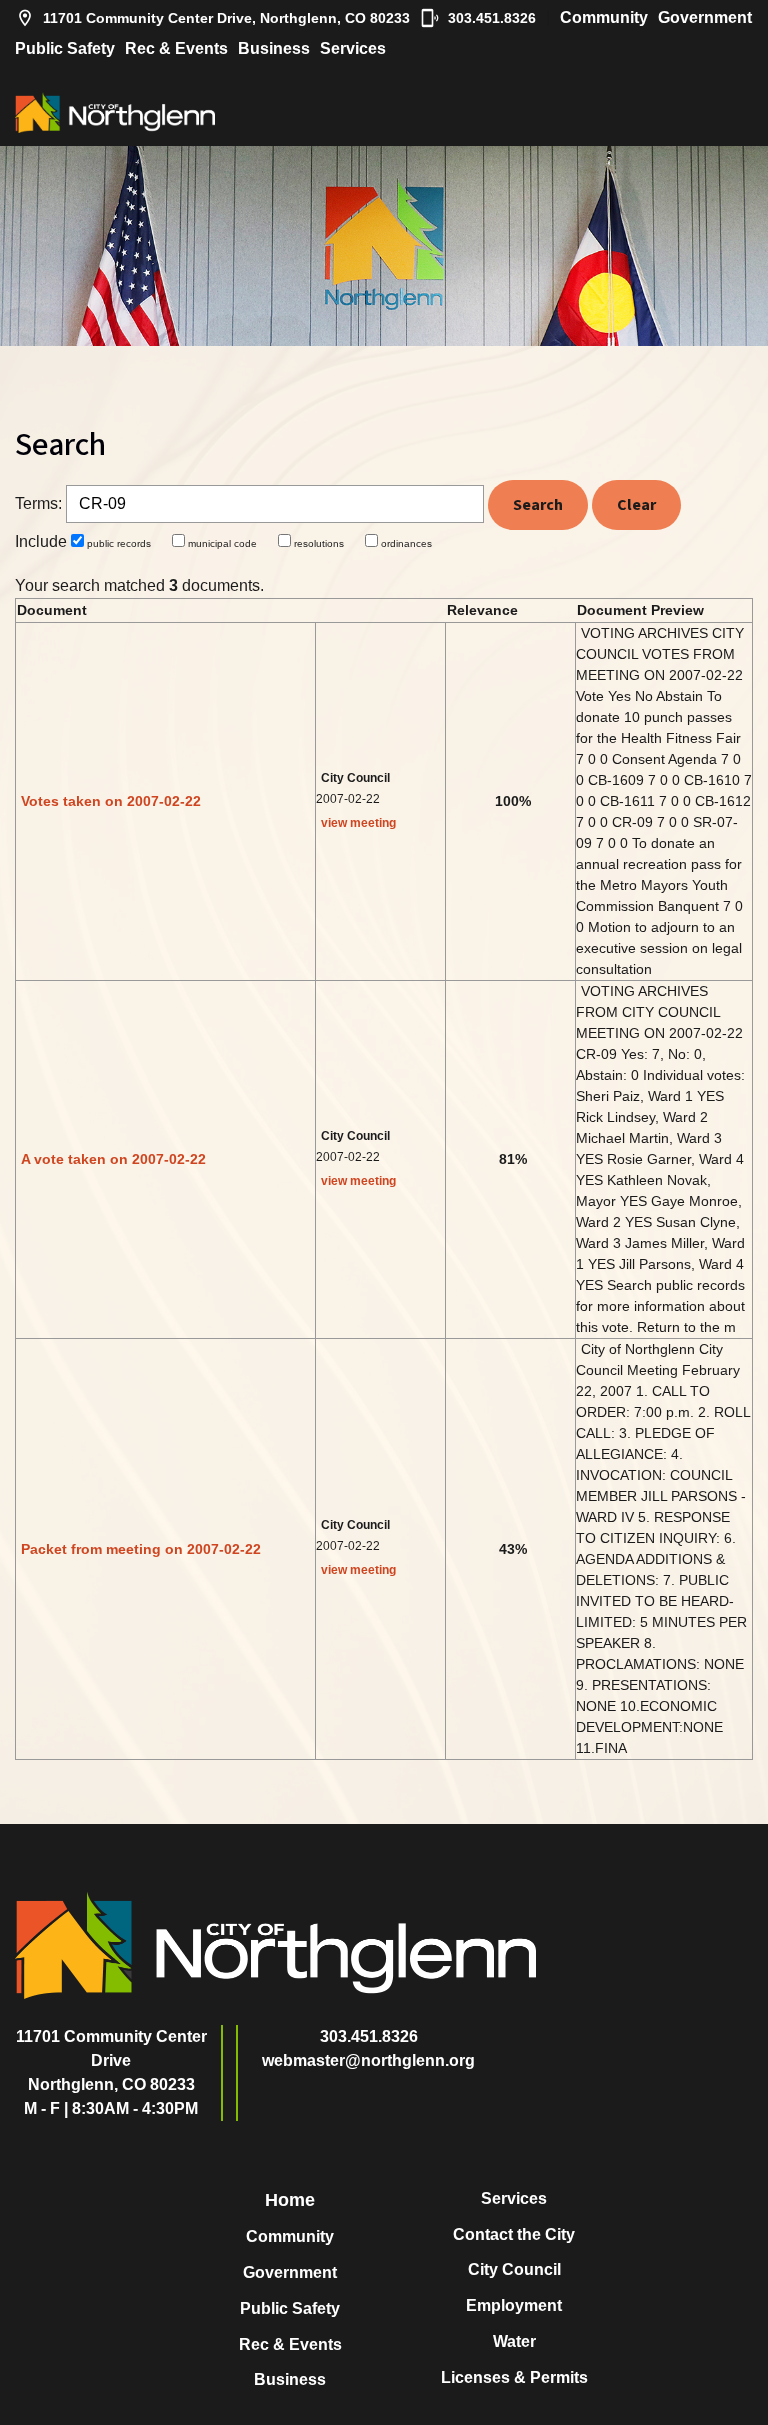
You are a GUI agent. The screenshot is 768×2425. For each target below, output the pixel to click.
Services (353, 48)
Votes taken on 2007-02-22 (111, 801)
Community (604, 17)
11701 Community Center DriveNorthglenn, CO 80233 (111, 2060)
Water (514, 2341)
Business (274, 48)
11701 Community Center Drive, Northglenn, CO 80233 (226, 18)
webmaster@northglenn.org (368, 2060)
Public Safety (65, 48)
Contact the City (514, 2234)
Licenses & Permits (514, 2377)
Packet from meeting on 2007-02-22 (141, 1549)
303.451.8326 (492, 18)
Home (290, 2200)
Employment (514, 2305)
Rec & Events (176, 48)
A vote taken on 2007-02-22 (113, 1159)
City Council (514, 2269)
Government (705, 17)
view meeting (358, 823)
